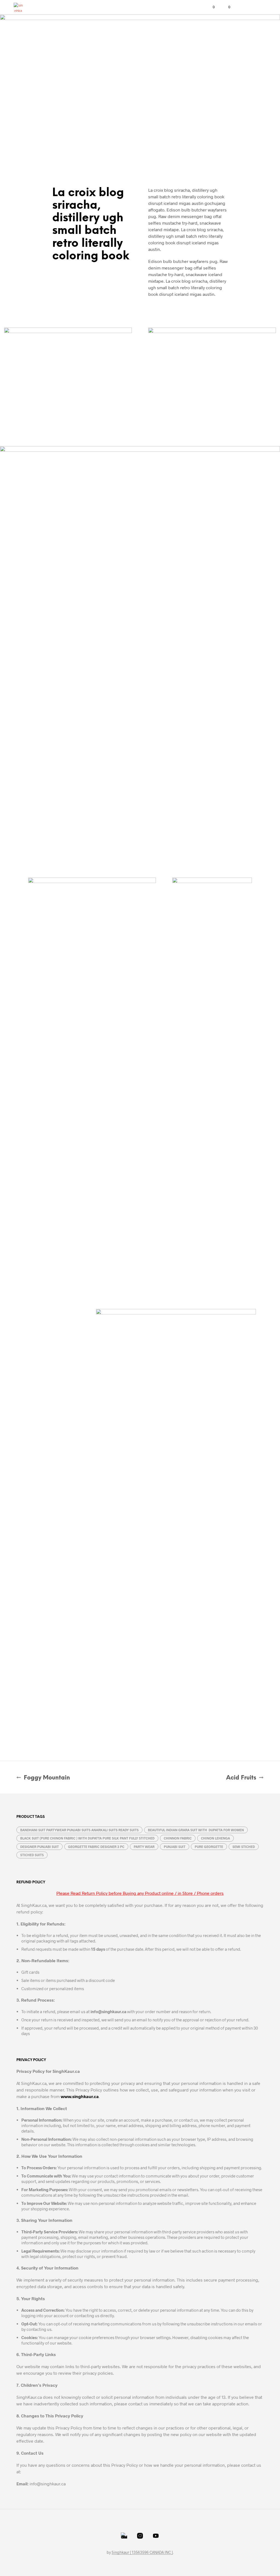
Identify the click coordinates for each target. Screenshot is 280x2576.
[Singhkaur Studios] (156, 2536)
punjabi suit (175, 1847)
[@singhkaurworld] (124, 2536)
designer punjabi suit (40, 1847)
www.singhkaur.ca (80, 2096)
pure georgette (209, 1847)
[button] (210, 7)
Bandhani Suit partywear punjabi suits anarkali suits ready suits (79, 1830)
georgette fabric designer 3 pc (96, 1847)
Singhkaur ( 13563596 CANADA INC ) (142, 2552)
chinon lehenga (215, 1838)
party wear (144, 1847)
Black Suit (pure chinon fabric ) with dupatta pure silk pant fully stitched (87, 1838)
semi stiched (244, 1847)
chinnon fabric (178, 1838)
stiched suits (32, 1855)
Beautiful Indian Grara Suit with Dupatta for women (196, 1830)
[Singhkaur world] (140, 2536)
